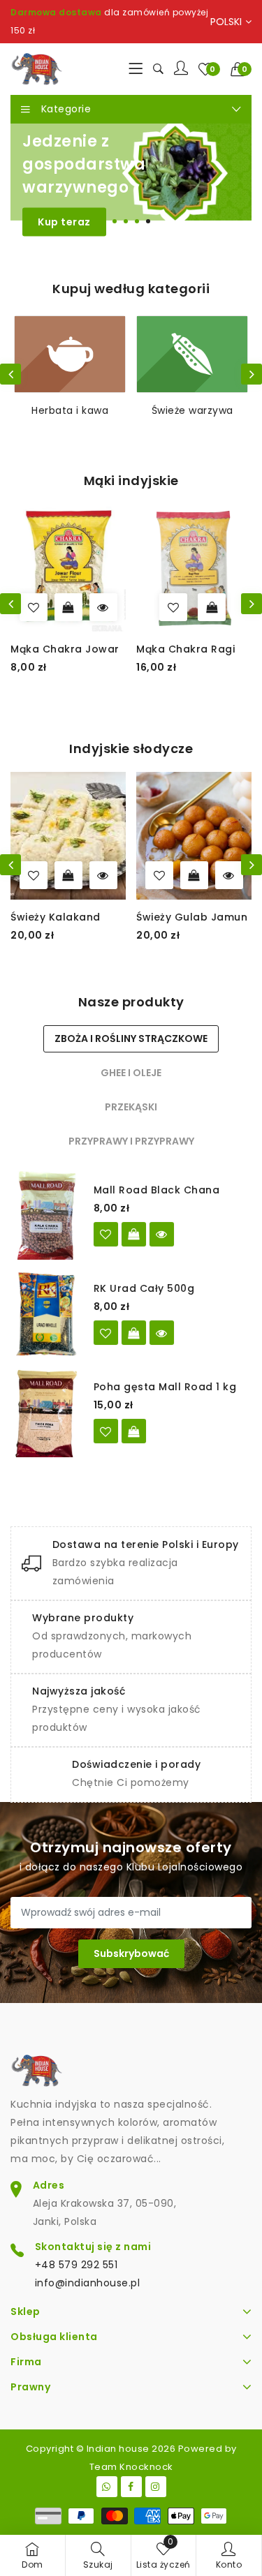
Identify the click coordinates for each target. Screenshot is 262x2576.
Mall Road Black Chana (157, 1190)
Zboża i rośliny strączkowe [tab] (131, 1038)
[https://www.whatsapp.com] (107, 2487)
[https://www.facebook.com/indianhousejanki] (131, 2487)
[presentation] (10, 374)
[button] (241, 69)
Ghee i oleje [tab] (131, 1073)
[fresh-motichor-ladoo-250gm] (212, 875)
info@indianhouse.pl (88, 2283)
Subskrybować (131, 1953)
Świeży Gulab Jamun (119, 917)
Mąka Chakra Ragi (65, 649)
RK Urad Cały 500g (144, 1288)
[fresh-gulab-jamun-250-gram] (87, 875)
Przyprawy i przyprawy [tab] (131, 1141)
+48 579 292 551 (77, 2265)
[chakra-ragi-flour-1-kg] (53, 607)
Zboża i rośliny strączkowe (192, 418)
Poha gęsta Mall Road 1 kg (165, 1387)
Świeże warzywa (70, 410)
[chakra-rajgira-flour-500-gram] (179, 607)
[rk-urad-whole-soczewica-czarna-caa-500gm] (106, 1333)
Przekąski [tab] (131, 1107)
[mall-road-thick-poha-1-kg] (106, 1431)
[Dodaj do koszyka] (92, 607)
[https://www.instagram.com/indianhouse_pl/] (156, 2487)
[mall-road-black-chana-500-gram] (106, 1234)
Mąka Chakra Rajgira (198, 649)
